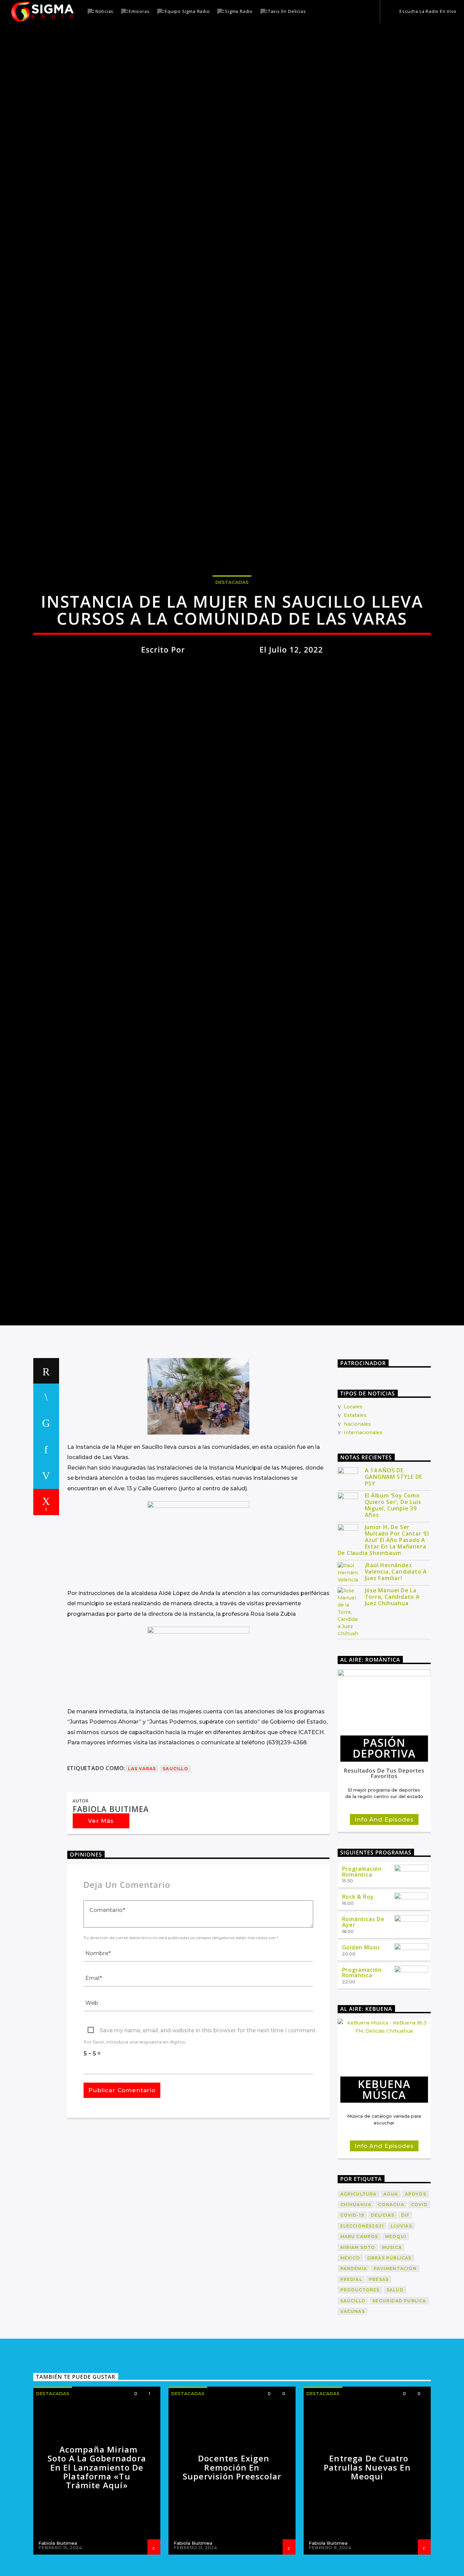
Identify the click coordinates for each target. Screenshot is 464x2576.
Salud (395, 2383)
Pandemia (354, 2361)
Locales (353, 1499)
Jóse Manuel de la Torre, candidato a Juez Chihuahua (392, 1690)
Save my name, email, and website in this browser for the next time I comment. (208, 2123)
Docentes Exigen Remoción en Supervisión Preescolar (232, 2560)
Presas (379, 2372)
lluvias (401, 2319)
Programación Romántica (362, 1964)
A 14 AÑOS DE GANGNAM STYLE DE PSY (394, 1570)
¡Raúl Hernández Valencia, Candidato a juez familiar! (396, 1665)
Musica (392, 2340)
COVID (419, 2297)
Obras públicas (389, 2351)
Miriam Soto (358, 2340)
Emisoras (139, 11)
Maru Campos (359, 2329)
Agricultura (359, 2286)
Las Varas (142, 1861)
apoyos (416, 2286)
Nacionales (357, 1517)
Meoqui (396, 2329)
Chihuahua (356, 2297)
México (350, 2351)
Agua (391, 2286)
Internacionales (363, 1525)
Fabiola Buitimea (222, 692)
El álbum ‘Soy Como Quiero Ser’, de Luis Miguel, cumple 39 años (393, 1598)
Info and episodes (384, 1912)
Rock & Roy (358, 1989)
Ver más (101, 1914)
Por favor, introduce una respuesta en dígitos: (135, 2135)
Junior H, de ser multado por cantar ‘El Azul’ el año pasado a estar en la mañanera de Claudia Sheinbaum (383, 1633)
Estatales (355, 1508)
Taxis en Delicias (287, 11)
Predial (351, 2372)
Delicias (383, 2308)
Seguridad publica (399, 2393)
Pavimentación (395, 2361)
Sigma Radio (239, 11)
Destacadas (232, 625)
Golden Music (361, 2040)
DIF (405, 2308)
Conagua (391, 2297)
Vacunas (353, 2404)
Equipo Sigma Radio (187, 11)
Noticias (104, 11)
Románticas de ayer (363, 2015)
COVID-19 (352, 2308)
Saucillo (175, 1861)
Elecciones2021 (362, 2319)
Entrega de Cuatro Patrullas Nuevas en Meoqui (367, 2560)
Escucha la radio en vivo (427, 11)
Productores (360, 2383)
